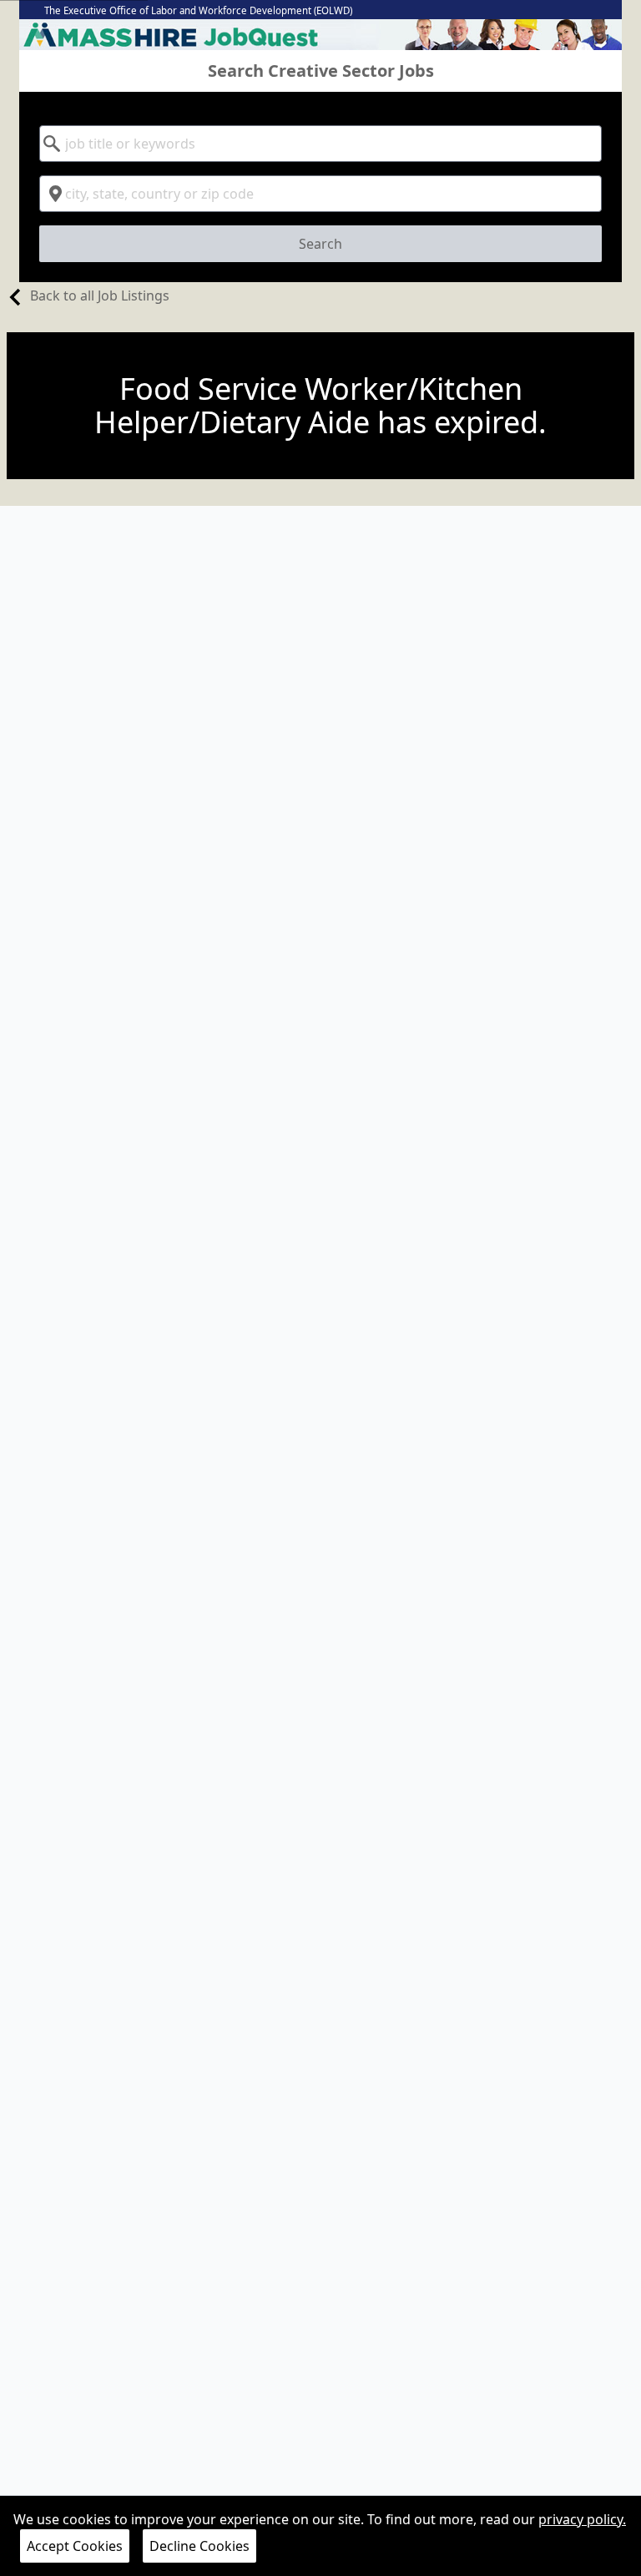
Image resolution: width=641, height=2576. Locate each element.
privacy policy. (582, 2519)
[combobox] (320, 144)
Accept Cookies (75, 2546)
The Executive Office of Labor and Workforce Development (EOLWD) (198, 10)
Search (320, 244)
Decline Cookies (199, 2546)
